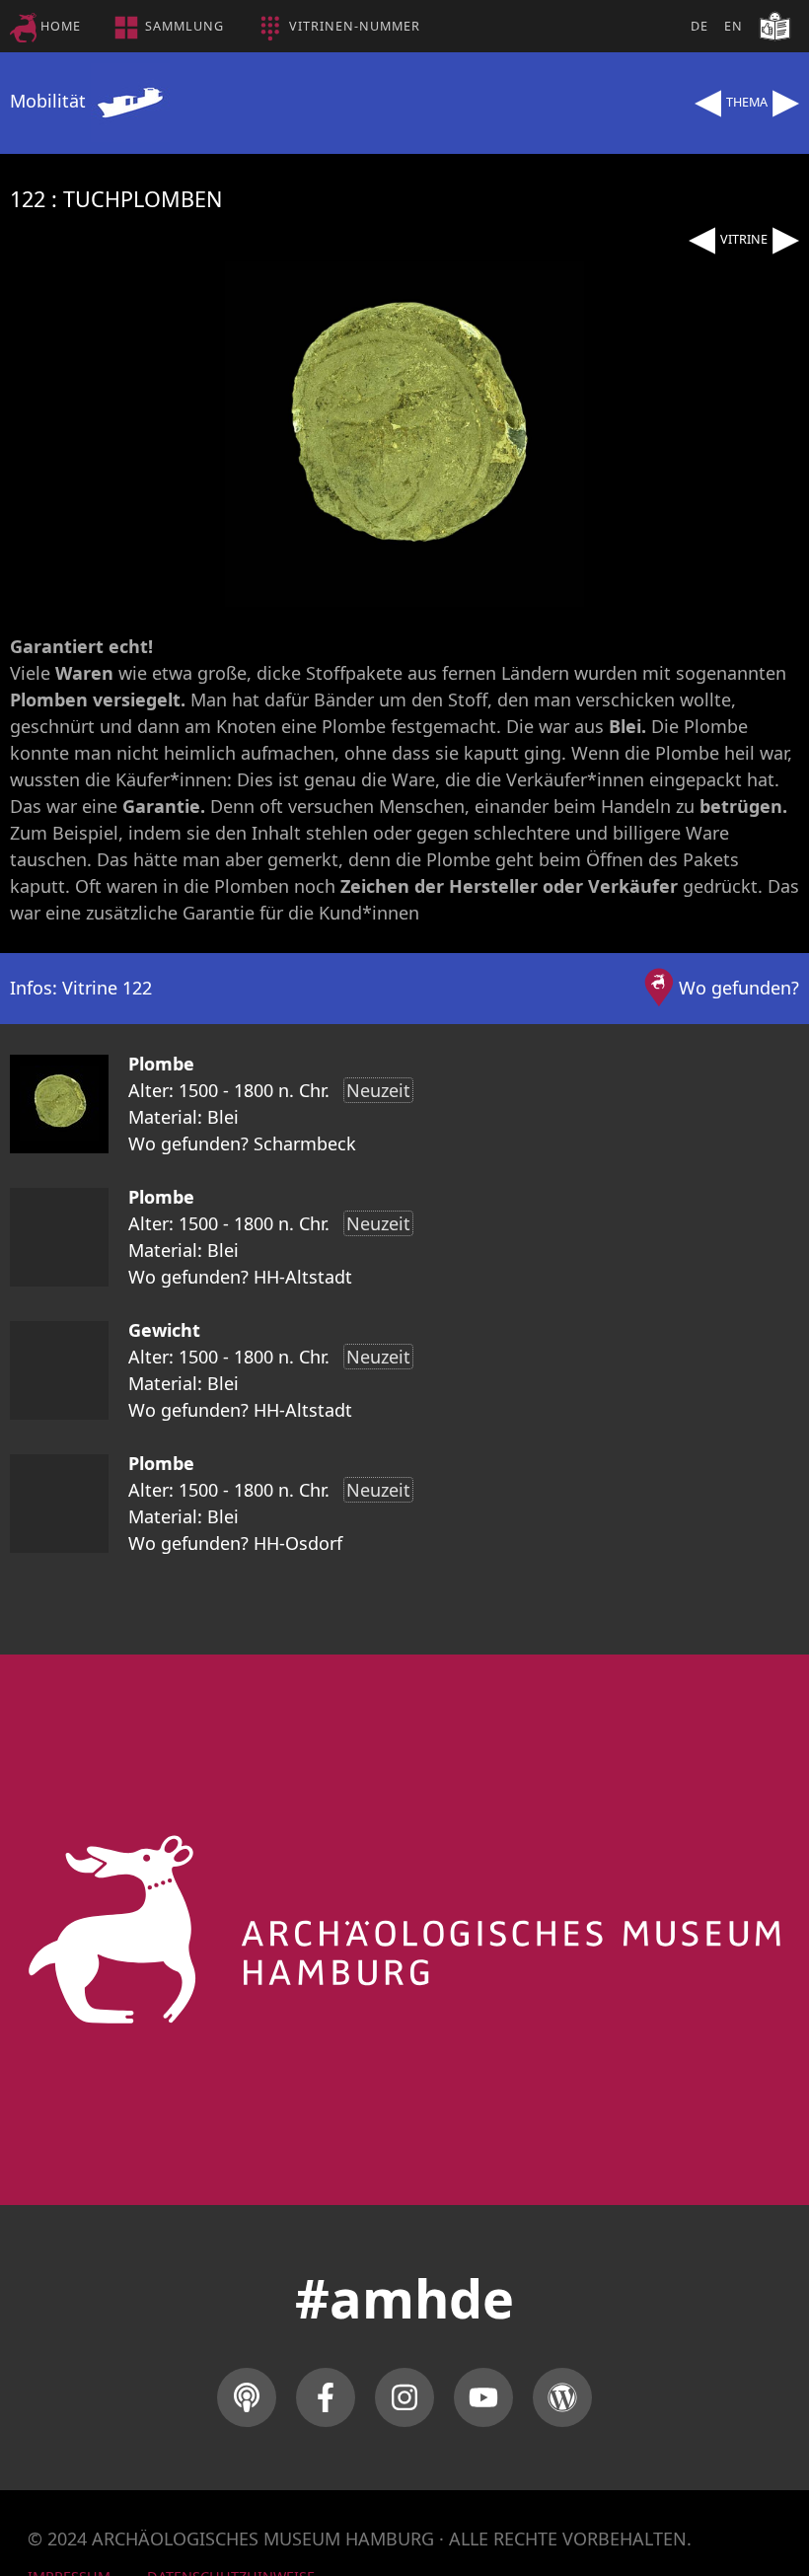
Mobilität (50, 101)
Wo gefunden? (739, 988)
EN (734, 26)
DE (699, 26)
